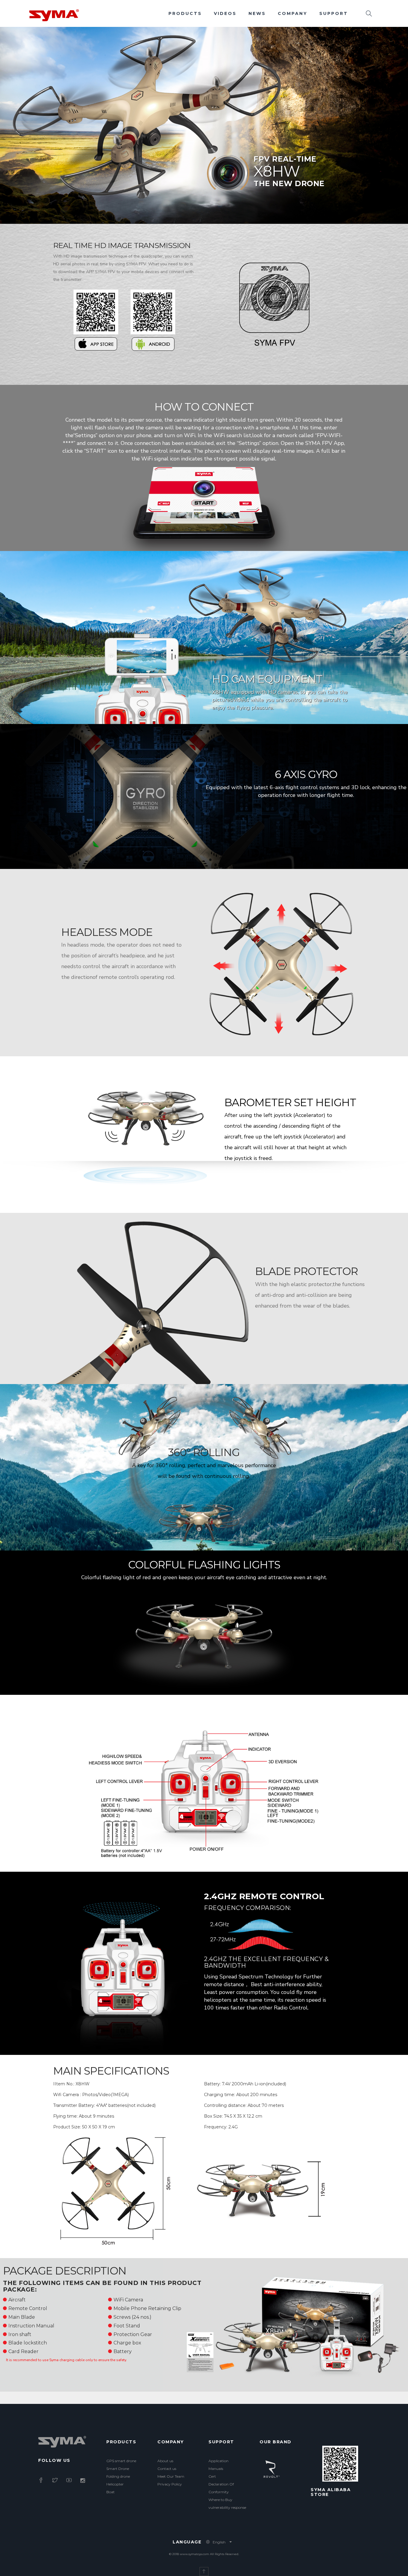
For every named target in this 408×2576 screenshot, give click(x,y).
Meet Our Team (171, 2476)
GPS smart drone (121, 2461)
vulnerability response (227, 2507)
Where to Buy (220, 2500)
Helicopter (115, 2484)
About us (165, 2461)
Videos (225, 13)
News (257, 13)
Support (334, 13)
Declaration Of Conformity (221, 2488)
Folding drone (118, 2476)
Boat (111, 2492)
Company (293, 13)
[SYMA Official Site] (54, 15)
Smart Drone (118, 2469)
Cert (212, 2476)
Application (218, 2461)
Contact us (167, 2469)
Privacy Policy (170, 2484)
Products (185, 13)
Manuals (216, 2469)
